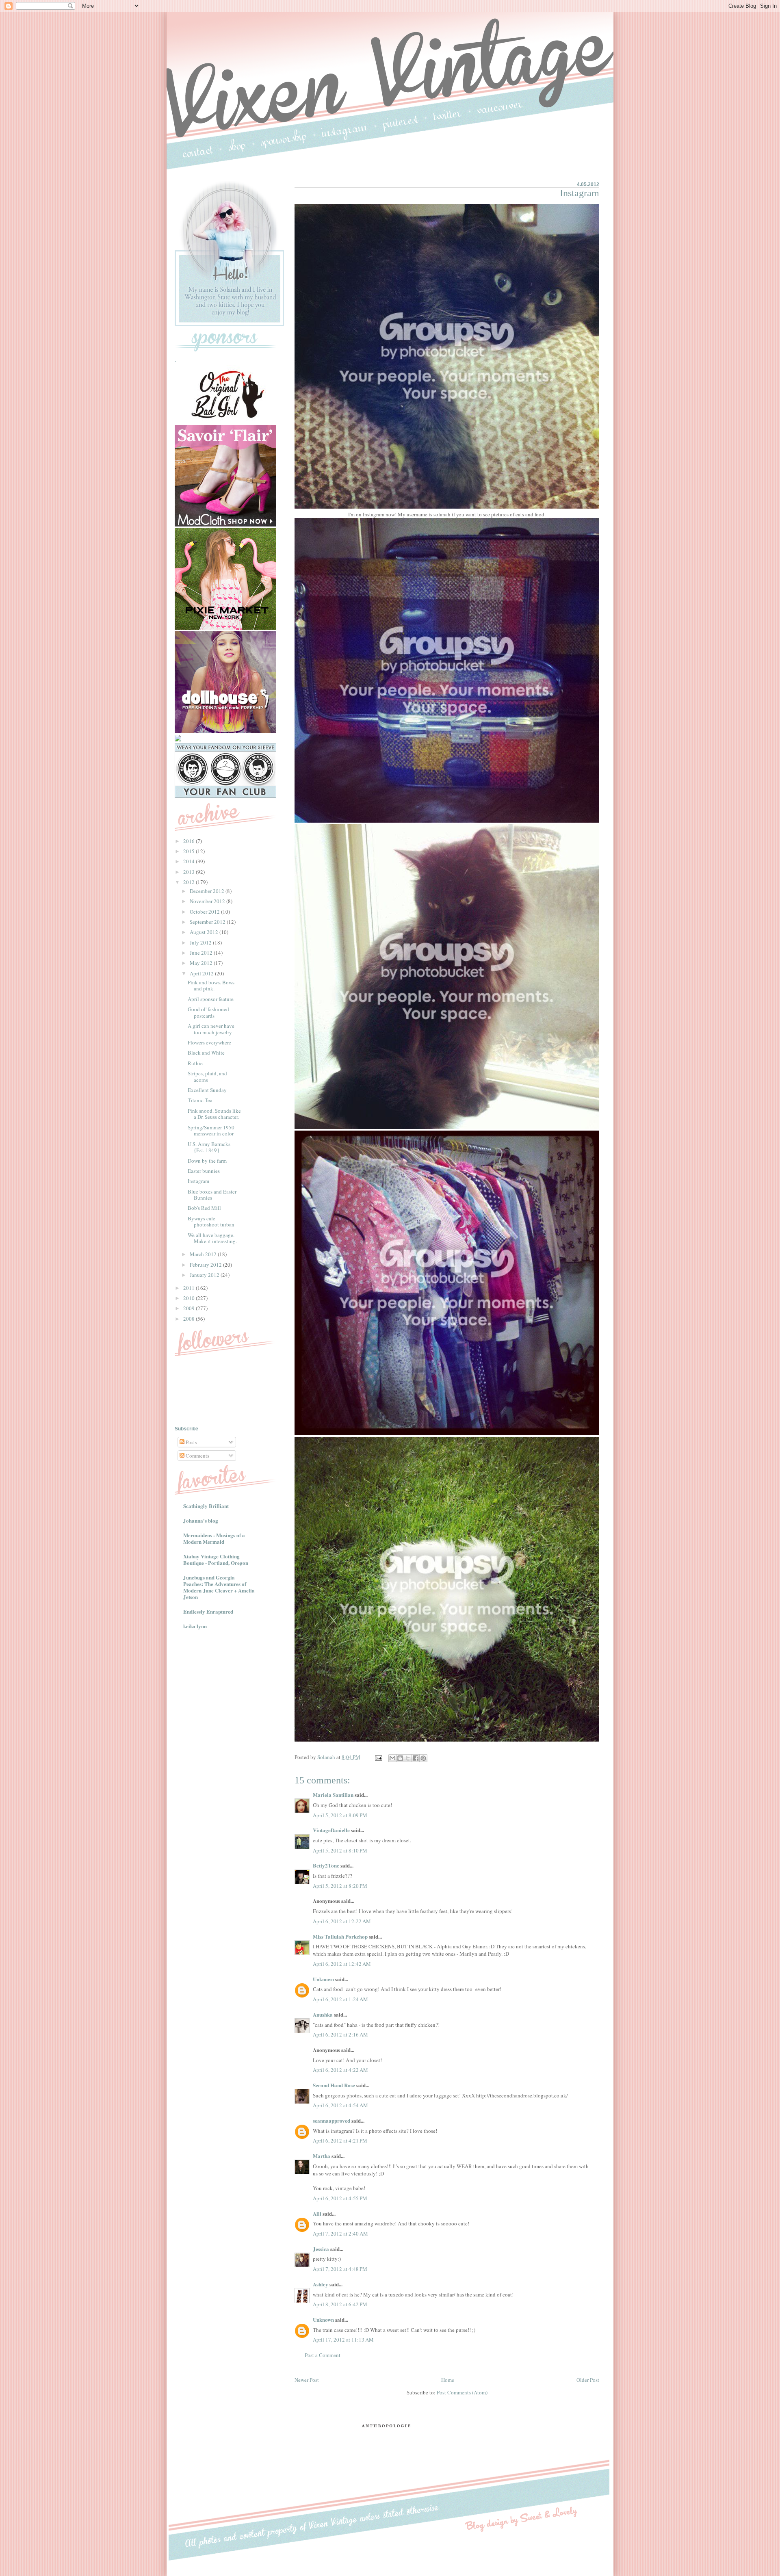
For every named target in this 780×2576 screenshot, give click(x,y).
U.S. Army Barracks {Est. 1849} (209, 1147)
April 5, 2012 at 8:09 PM (340, 1815)
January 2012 (205, 1275)
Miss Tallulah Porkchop (340, 1936)
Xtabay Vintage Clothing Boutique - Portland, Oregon (216, 1559)
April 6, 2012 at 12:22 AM (342, 1921)
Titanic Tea (200, 1100)
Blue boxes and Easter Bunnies (212, 1195)
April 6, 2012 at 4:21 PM (340, 2141)
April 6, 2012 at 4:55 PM (340, 2198)
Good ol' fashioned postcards (208, 1012)
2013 (190, 872)
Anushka (323, 2014)
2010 (190, 1298)
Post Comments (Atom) (462, 2392)
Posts (191, 1442)
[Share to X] (408, 1758)
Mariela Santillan (333, 1795)
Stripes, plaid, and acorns (207, 1077)
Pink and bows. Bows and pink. (211, 986)
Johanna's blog (201, 1520)
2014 (190, 861)
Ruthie (195, 1063)
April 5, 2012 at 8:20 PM (340, 1886)
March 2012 (204, 1254)
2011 (190, 1288)
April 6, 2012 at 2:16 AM (340, 2034)
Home (448, 2380)
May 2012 (202, 963)
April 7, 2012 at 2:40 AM (340, 2234)
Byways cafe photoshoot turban (211, 1222)
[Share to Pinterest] (423, 1758)
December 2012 (208, 891)
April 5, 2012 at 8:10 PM (340, 1850)
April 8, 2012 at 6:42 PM (340, 2304)
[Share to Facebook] (416, 1758)
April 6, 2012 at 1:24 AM (340, 1999)
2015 (190, 851)
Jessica (321, 2249)
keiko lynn (195, 1626)
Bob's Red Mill (204, 1208)
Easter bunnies (204, 1171)
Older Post (588, 2380)
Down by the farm (207, 1161)
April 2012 (202, 973)
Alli (317, 2213)
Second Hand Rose (334, 2085)
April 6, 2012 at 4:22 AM (340, 2070)
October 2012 (205, 912)
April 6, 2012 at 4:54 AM (340, 2105)
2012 (190, 882)
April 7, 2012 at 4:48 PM (340, 2269)
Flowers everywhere (209, 1042)
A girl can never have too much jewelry (211, 1029)
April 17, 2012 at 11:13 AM (343, 2340)
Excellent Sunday (207, 1090)
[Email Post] (378, 1757)
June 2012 (202, 953)
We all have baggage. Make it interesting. (212, 1238)
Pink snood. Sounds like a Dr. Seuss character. (214, 1114)
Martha (322, 2156)
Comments (197, 1456)
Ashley (321, 2284)
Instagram (198, 1181)
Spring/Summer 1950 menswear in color (211, 1131)
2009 (190, 1308)
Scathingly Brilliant (206, 1506)
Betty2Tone (326, 1865)
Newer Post (307, 2380)
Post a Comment (323, 2355)
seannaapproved (331, 2120)
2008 (190, 1319)
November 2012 (208, 901)
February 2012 (206, 1265)
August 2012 (205, 932)
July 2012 (201, 942)
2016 (190, 841)
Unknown (323, 1979)
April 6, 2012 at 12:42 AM (342, 1964)
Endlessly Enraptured (208, 1611)
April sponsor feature (211, 999)
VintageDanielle (331, 1830)
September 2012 (208, 922)
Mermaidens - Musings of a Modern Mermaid (214, 1538)
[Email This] (392, 1758)
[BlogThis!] (400, 1758)
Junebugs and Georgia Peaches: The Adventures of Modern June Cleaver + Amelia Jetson (219, 1587)
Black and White (206, 1053)
